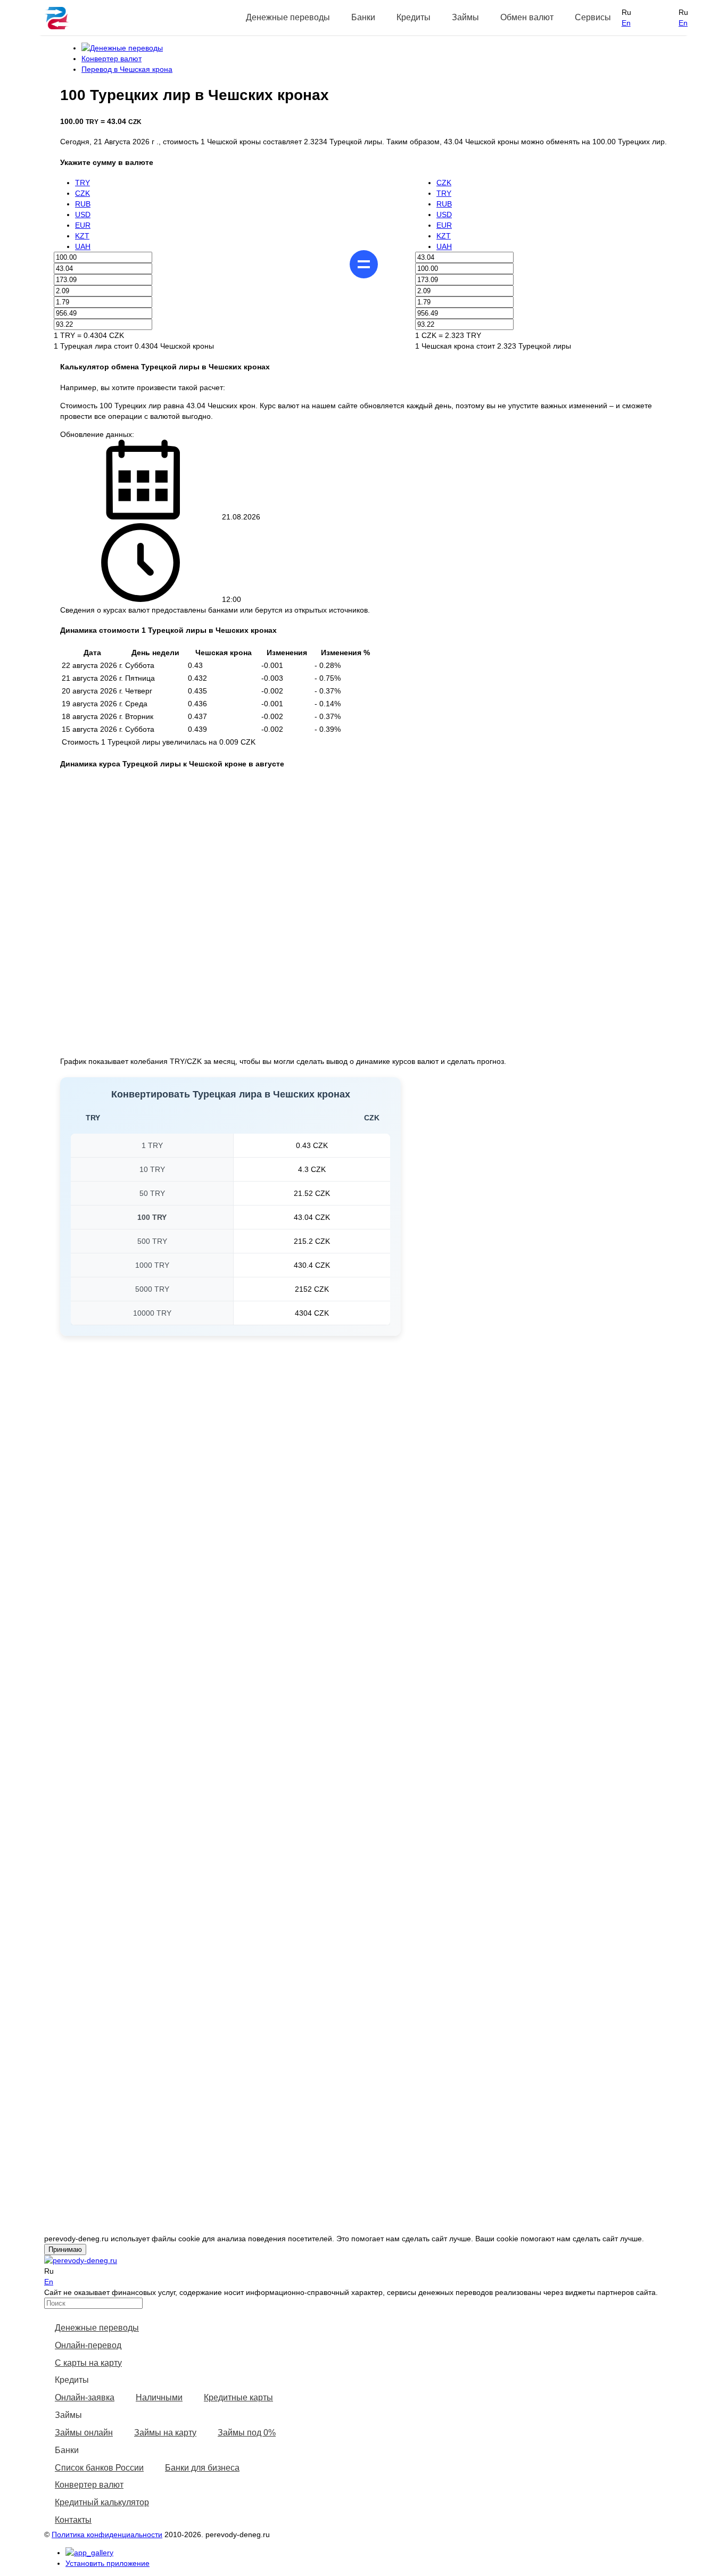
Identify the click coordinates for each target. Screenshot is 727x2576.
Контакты (73, 2520)
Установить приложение (108, 2563)
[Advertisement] (371, 1432)
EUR (83, 225)
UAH (83, 246)
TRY (82, 183)
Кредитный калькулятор (102, 2502)
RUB (83, 204)
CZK (82, 193)
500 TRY (152, 1241)
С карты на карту (88, 2363)
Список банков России (99, 2468)
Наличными (159, 2397)
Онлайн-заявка (85, 2397)
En (626, 23)
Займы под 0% (247, 2433)
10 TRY (152, 1169)
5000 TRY (152, 1289)
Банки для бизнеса (202, 2468)
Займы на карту (165, 2433)
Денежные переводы (97, 2328)
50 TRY (152, 1193)
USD (83, 214)
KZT (82, 236)
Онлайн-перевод (88, 2345)
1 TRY (152, 1145)
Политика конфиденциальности (107, 2534)
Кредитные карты (238, 2397)
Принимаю (65, 2249)
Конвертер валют (89, 2485)
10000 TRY (152, 1313)
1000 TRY (152, 1265)
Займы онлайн (84, 2433)
